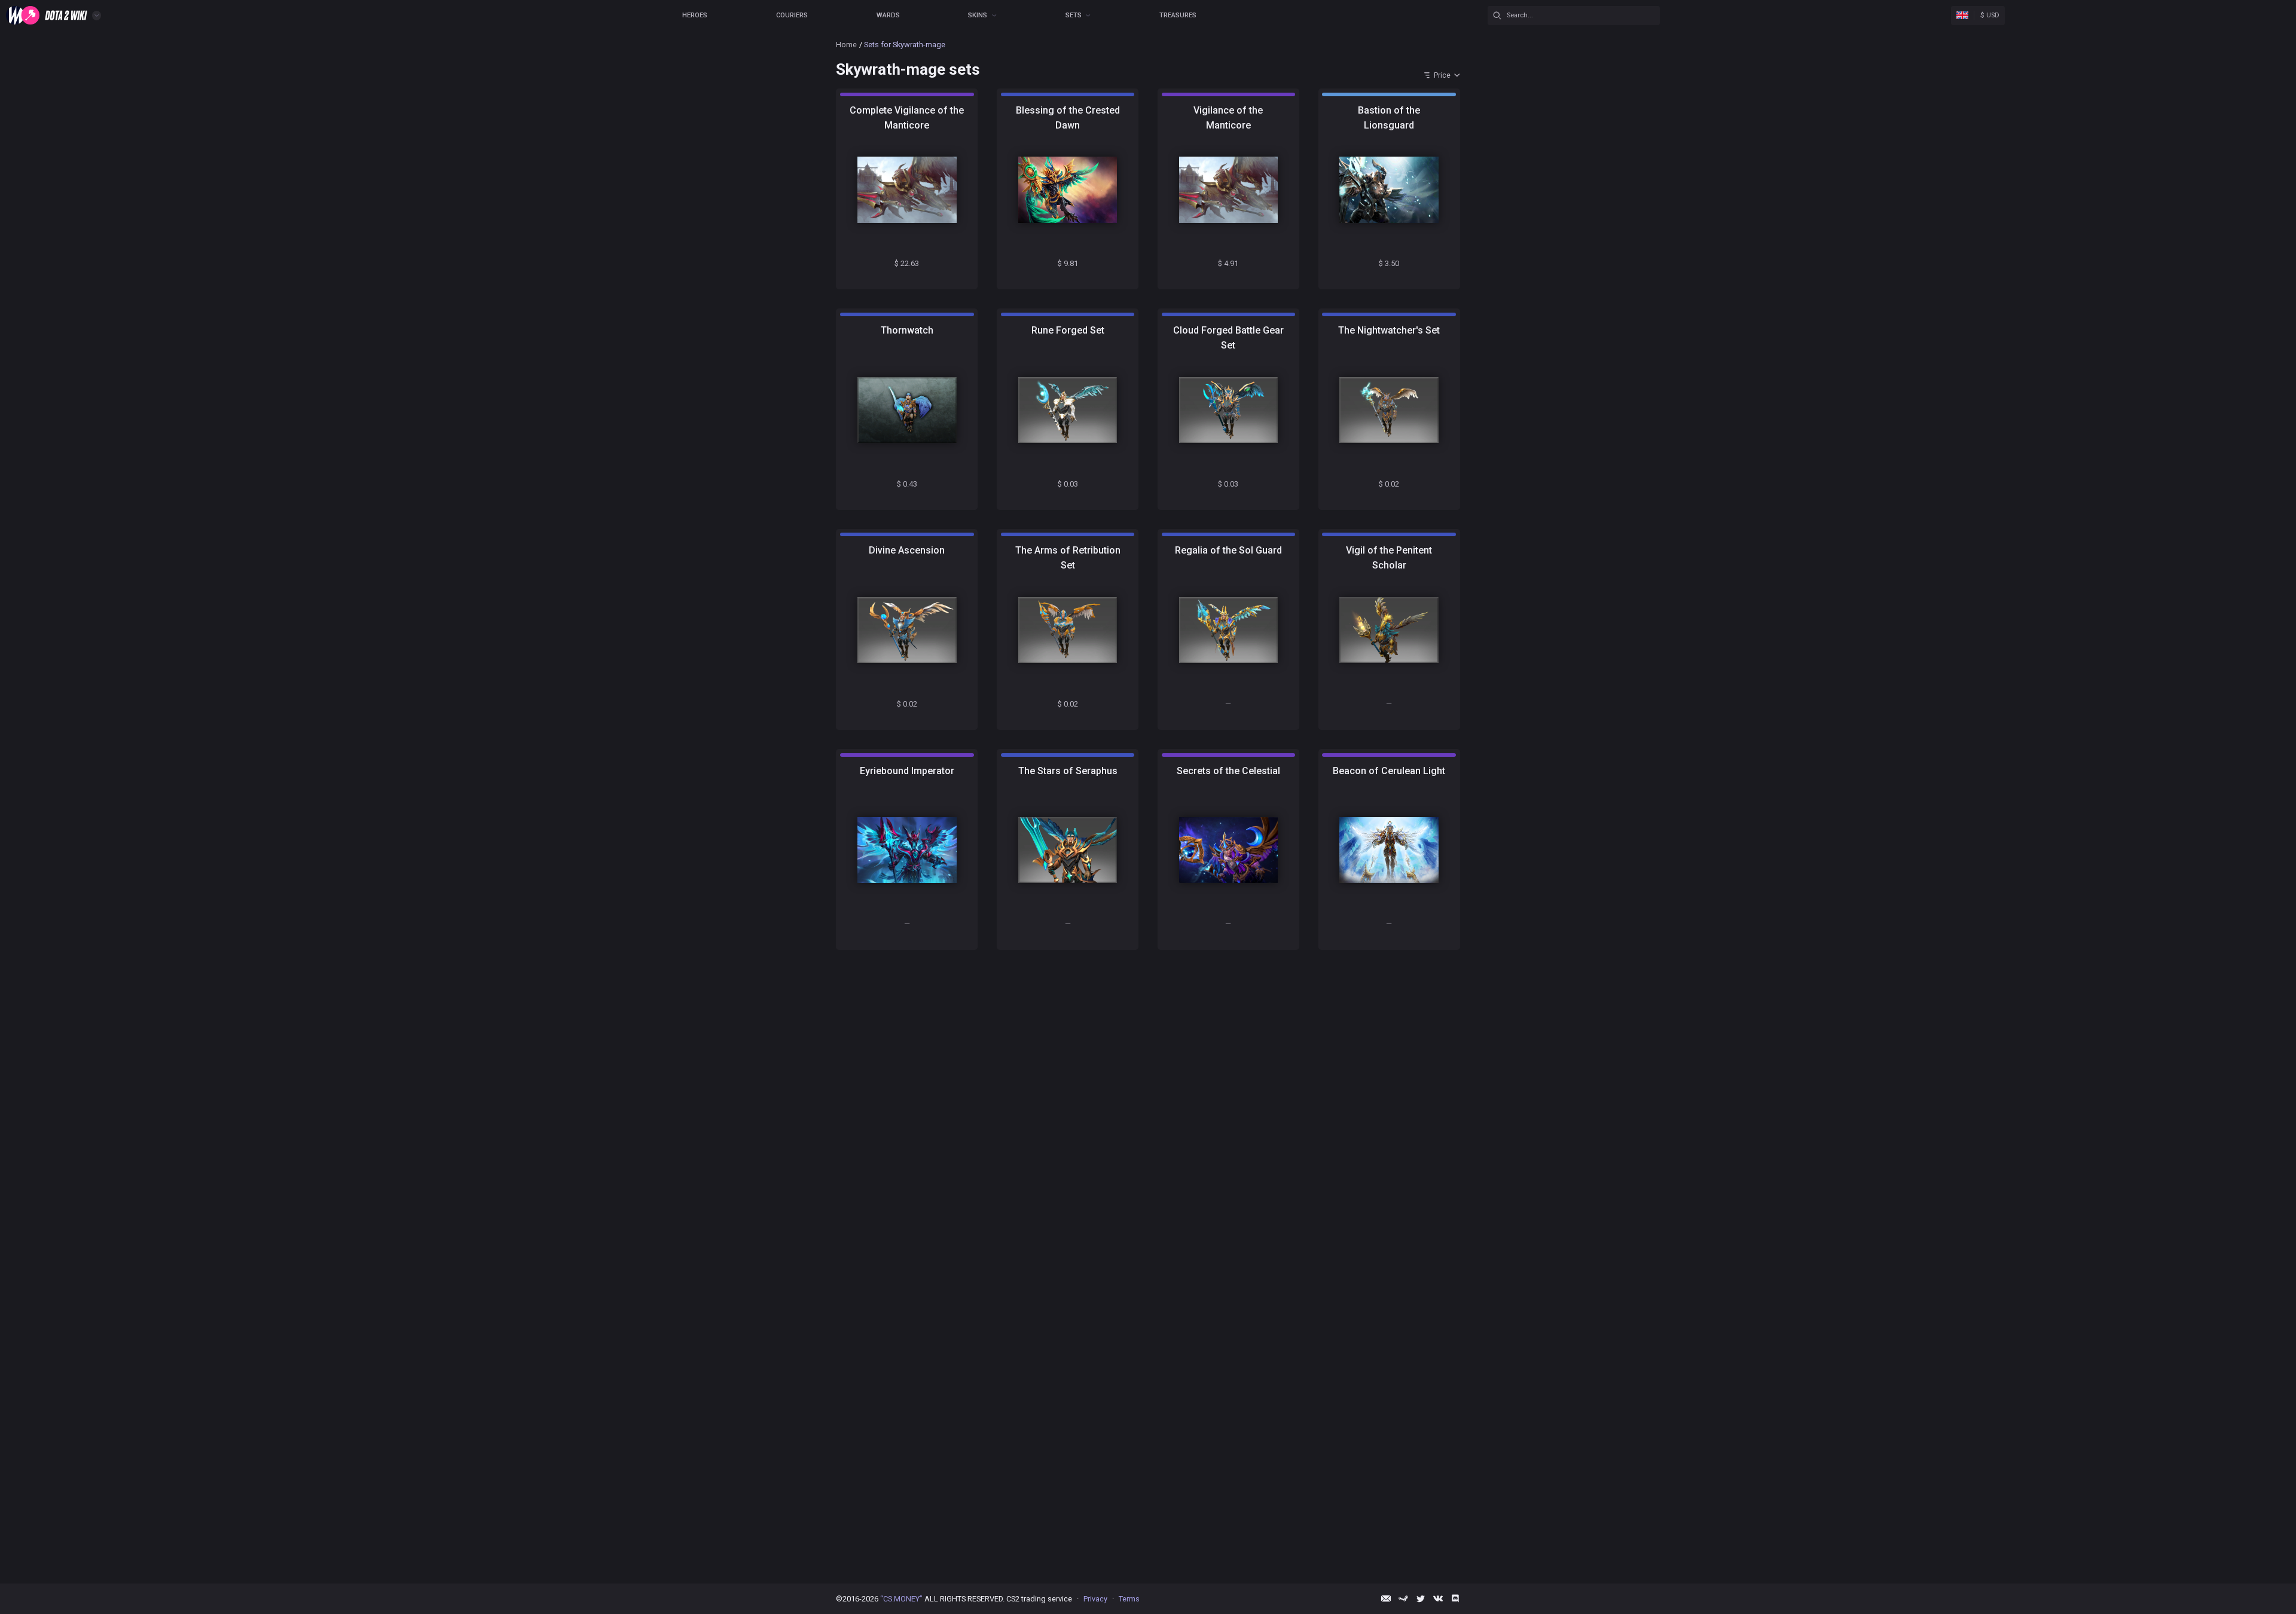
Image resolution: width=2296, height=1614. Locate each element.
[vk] (1438, 1598)
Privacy (1095, 1599)
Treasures (1178, 15)
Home (846, 45)
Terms (1129, 1599)
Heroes (695, 15)
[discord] (1455, 1598)
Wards (888, 15)
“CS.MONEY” (901, 1599)
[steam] (1403, 1598)
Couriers (792, 15)
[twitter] (1421, 1598)
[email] (1386, 1598)
